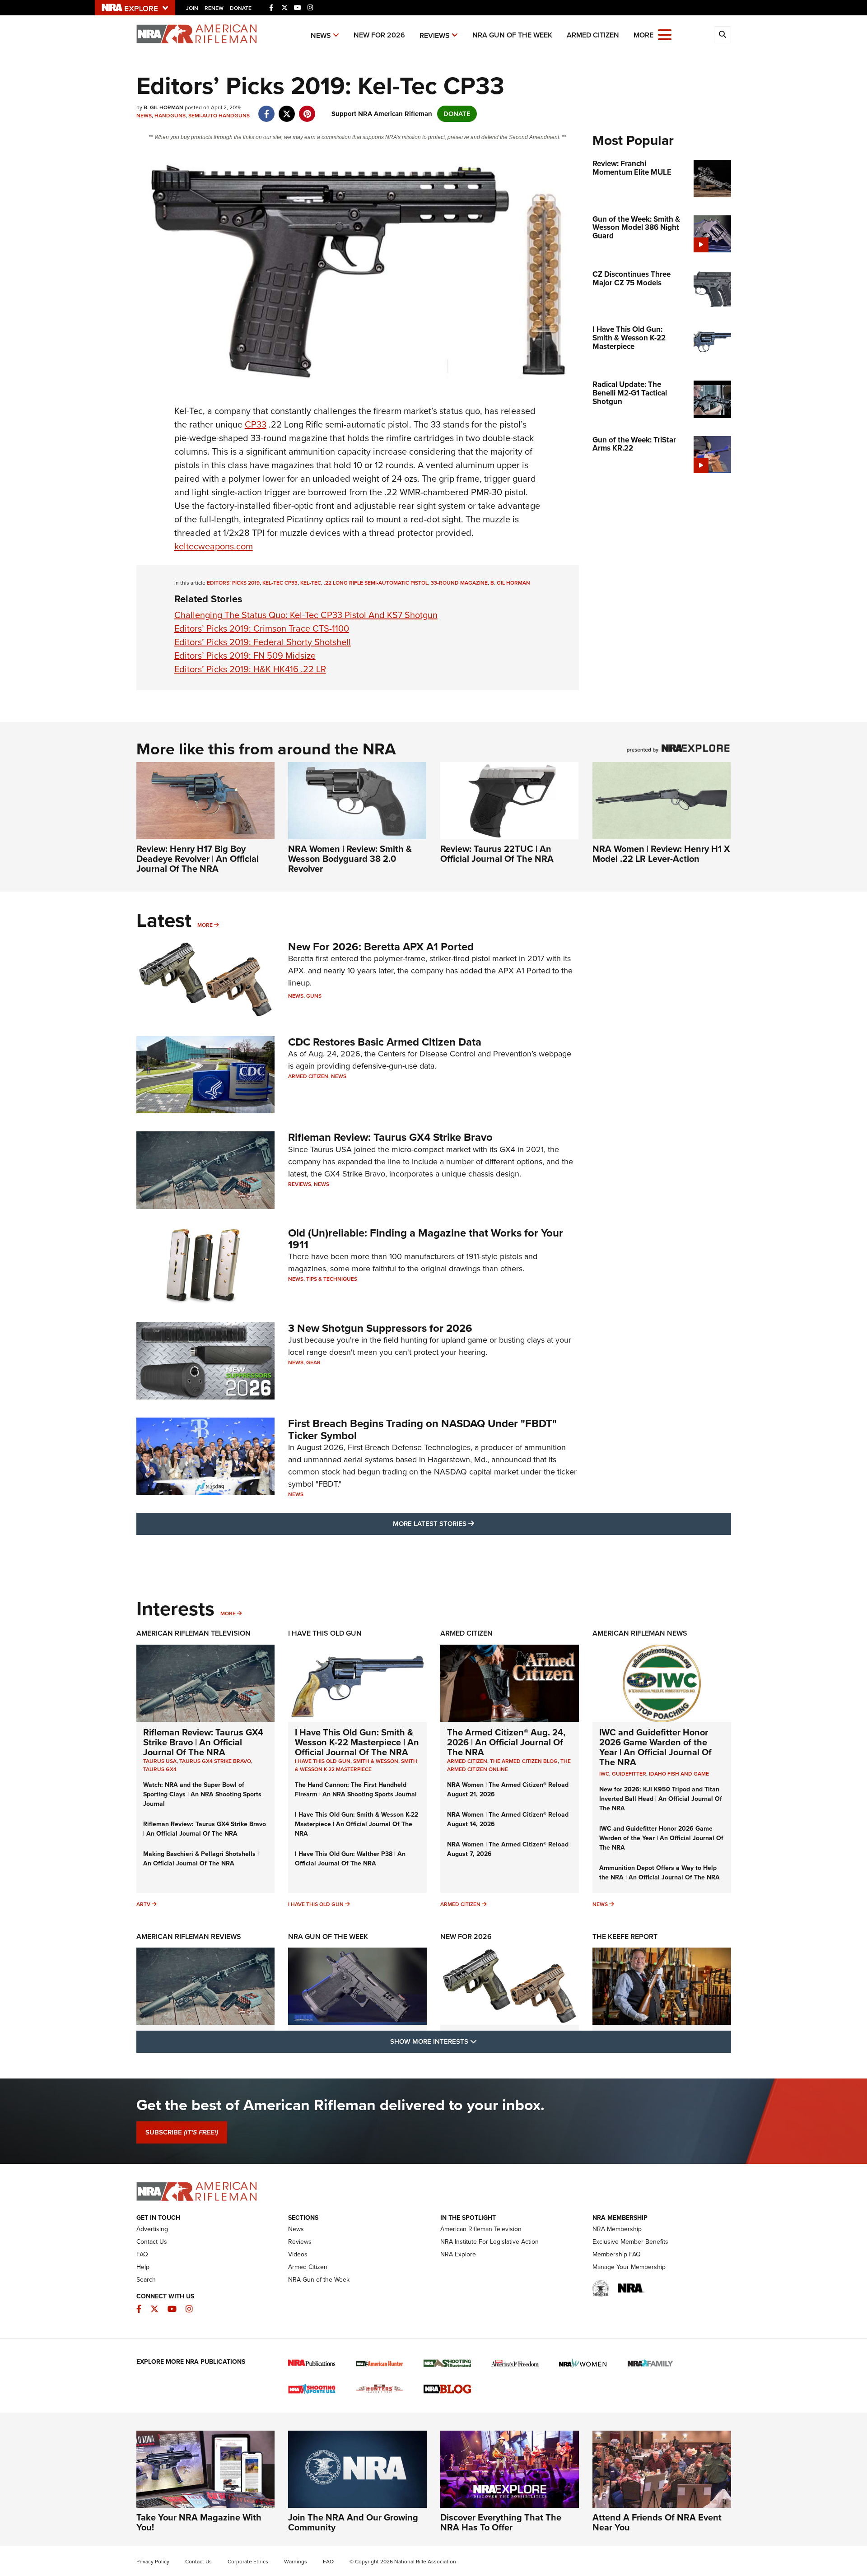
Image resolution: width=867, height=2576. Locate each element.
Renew (214, 8)
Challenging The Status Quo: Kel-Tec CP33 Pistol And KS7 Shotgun (306, 615)
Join (192, 8)
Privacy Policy (153, 2562)
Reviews (435, 35)
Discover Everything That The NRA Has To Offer (501, 2522)
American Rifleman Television (193, 1633)
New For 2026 (379, 35)
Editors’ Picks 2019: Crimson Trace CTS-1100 (262, 628)
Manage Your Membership (629, 2267)
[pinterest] (307, 109)
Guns (314, 996)
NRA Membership (617, 2229)
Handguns (170, 116)
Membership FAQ (617, 2254)
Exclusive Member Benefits (630, 2242)
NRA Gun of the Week (512, 35)
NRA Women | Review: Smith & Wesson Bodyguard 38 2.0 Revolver (350, 859)
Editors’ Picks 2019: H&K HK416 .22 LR (250, 669)
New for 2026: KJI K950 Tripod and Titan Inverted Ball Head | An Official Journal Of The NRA (661, 1799)
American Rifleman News (640, 1633)
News (321, 35)
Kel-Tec (311, 583)
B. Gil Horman (510, 583)
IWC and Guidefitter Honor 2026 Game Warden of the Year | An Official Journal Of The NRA (655, 1747)
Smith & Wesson (376, 1761)
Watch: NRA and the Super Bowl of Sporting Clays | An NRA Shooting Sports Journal (202, 1794)
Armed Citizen (593, 35)
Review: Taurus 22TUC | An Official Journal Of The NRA (497, 854)
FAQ (142, 2254)
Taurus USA (160, 1761)
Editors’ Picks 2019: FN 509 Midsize (245, 656)
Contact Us (152, 2242)
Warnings (296, 2562)
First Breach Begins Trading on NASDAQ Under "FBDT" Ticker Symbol (422, 1429)
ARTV (143, 1904)
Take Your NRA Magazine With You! (199, 2522)
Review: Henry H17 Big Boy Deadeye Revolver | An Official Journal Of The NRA (198, 859)
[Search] (722, 35)
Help (143, 2267)
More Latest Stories (470, 1523)
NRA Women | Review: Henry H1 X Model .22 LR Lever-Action (661, 854)
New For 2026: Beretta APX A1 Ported (381, 947)
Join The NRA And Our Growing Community (353, 2522)
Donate (241, 8)
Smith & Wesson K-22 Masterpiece (356, 1765)
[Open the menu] (665, 34)
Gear (313, 1362)
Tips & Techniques (332, 1279)
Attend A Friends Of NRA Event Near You (657, 2522)
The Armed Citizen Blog (524, 1761)
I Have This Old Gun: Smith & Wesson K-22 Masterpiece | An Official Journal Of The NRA (357, 1742)
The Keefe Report (625, 1937)
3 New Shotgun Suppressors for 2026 (380, 1328)
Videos (298, 2254)
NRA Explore (458, 2254)
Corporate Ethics (248, 2562)
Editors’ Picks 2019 (233, 583)
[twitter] (287, 109)
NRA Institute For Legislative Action (489, 2242)
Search (146, 2280)
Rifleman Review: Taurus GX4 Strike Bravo (390, 1137)
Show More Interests (482, 2041)
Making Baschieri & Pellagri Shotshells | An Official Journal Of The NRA (201, 1859)
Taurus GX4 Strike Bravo (215, 1761)
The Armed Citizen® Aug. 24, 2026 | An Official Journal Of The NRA (506, 1742)
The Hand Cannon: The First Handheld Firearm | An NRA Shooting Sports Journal (356, 1790)
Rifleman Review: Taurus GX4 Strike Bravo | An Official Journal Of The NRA (203, 1742)
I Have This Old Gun (325, 1633)
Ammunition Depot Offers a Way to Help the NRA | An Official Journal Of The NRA (660, 1873)
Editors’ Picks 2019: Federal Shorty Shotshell (263, 642)
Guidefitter (629, 1774)
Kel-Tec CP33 (280, 583)
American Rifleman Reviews (189, 1937)
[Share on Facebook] (267, 109)
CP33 (256, 424)
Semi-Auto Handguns (219, 116)
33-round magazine (459, 583)
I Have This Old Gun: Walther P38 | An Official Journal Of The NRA (350, 1859)
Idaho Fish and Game (679, 1774)
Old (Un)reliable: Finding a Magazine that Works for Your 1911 (426, 1239)
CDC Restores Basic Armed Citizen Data (385, 1042)
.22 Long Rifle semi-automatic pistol (376, 583)
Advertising (152, 2229)
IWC (604, 1774)
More (205, 925)
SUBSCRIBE (182, 2132)
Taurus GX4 (160, 1769)
